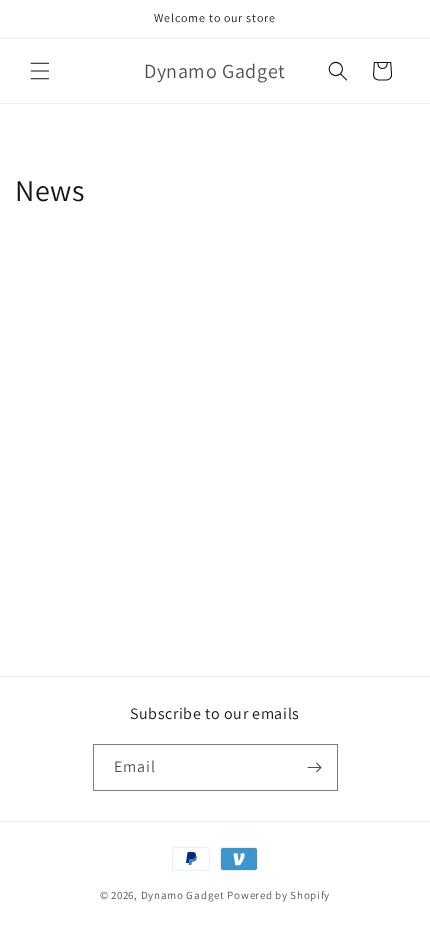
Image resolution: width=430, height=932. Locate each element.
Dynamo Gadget (183, 895)
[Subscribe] (315, 767)
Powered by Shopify (278, 895)
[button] (40, 71)
